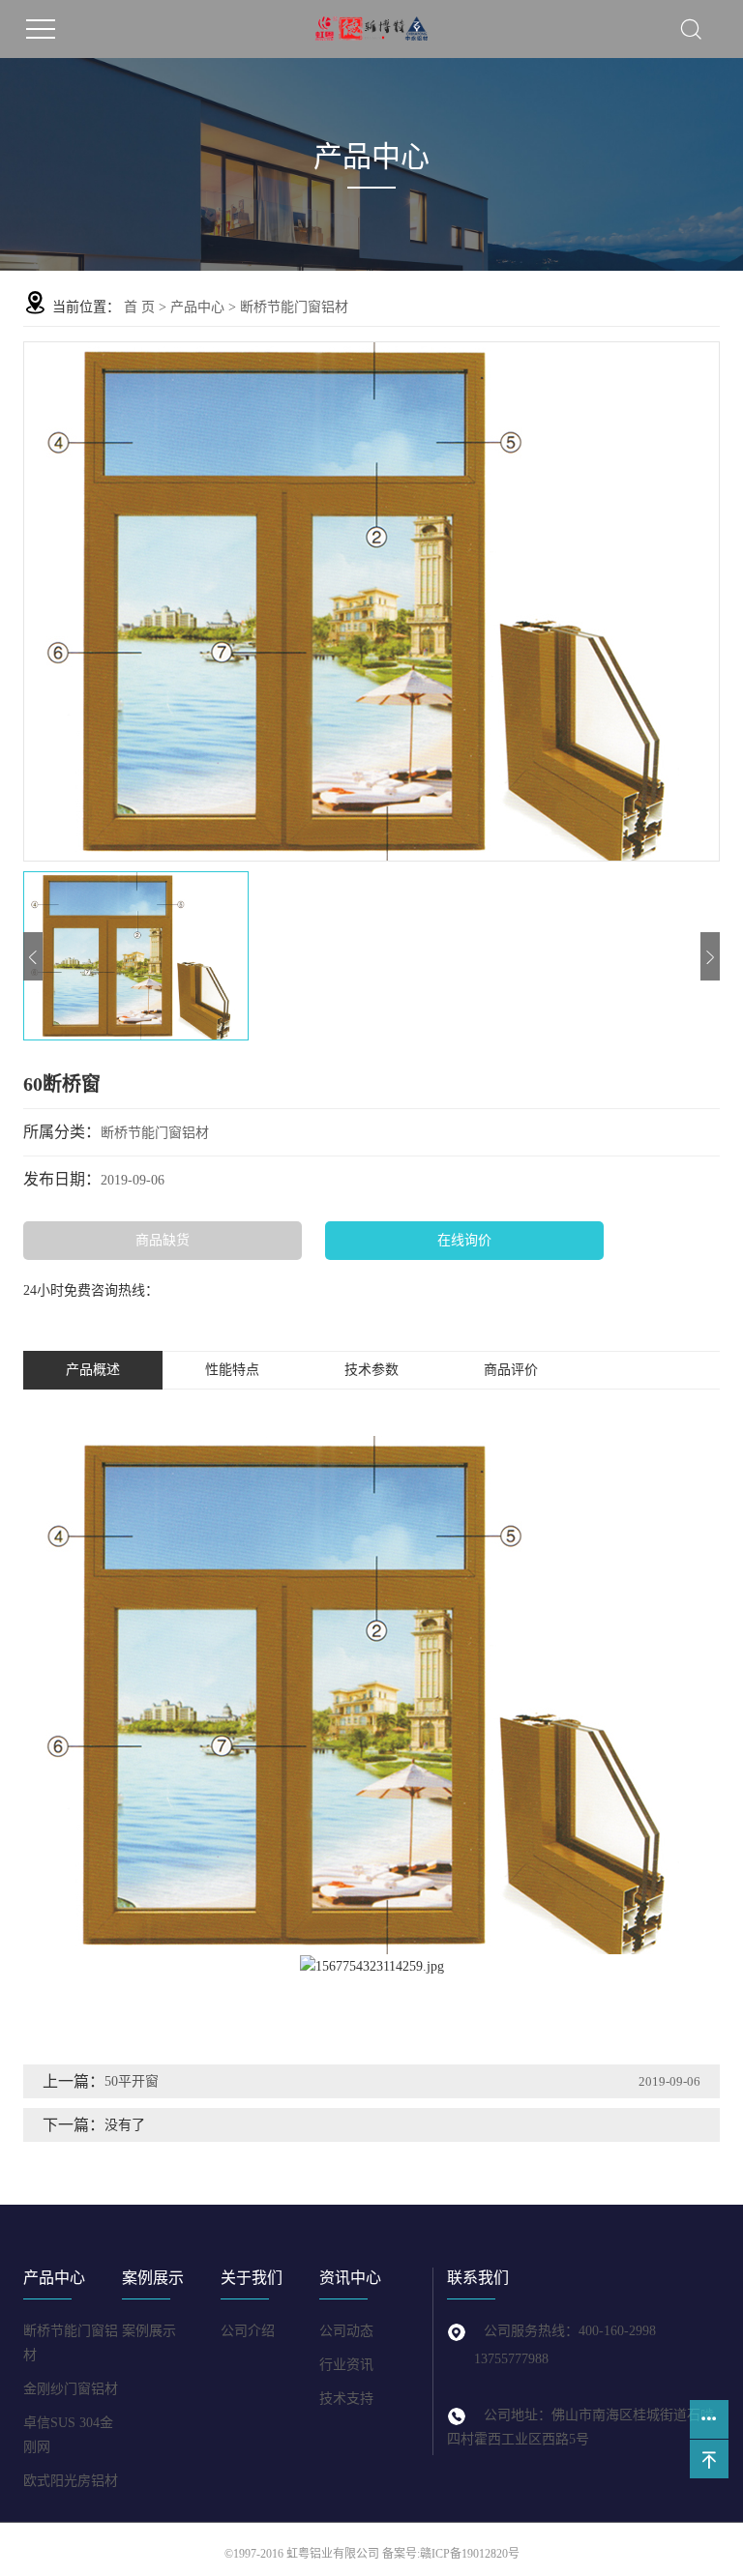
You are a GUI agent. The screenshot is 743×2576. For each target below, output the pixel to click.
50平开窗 (132, 2081)
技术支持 (346, 2399)
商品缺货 (163, 1240)
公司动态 (346, 2331)
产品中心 (197, 307)
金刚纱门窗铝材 (71, 2389)
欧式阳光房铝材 (71, 2481)
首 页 (139, 307)
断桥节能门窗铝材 (294, 307)
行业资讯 (346, 2365)
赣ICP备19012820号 (470, 2554)
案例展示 (149, 2331)
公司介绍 (248, 2331)
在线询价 (464, 1240)
